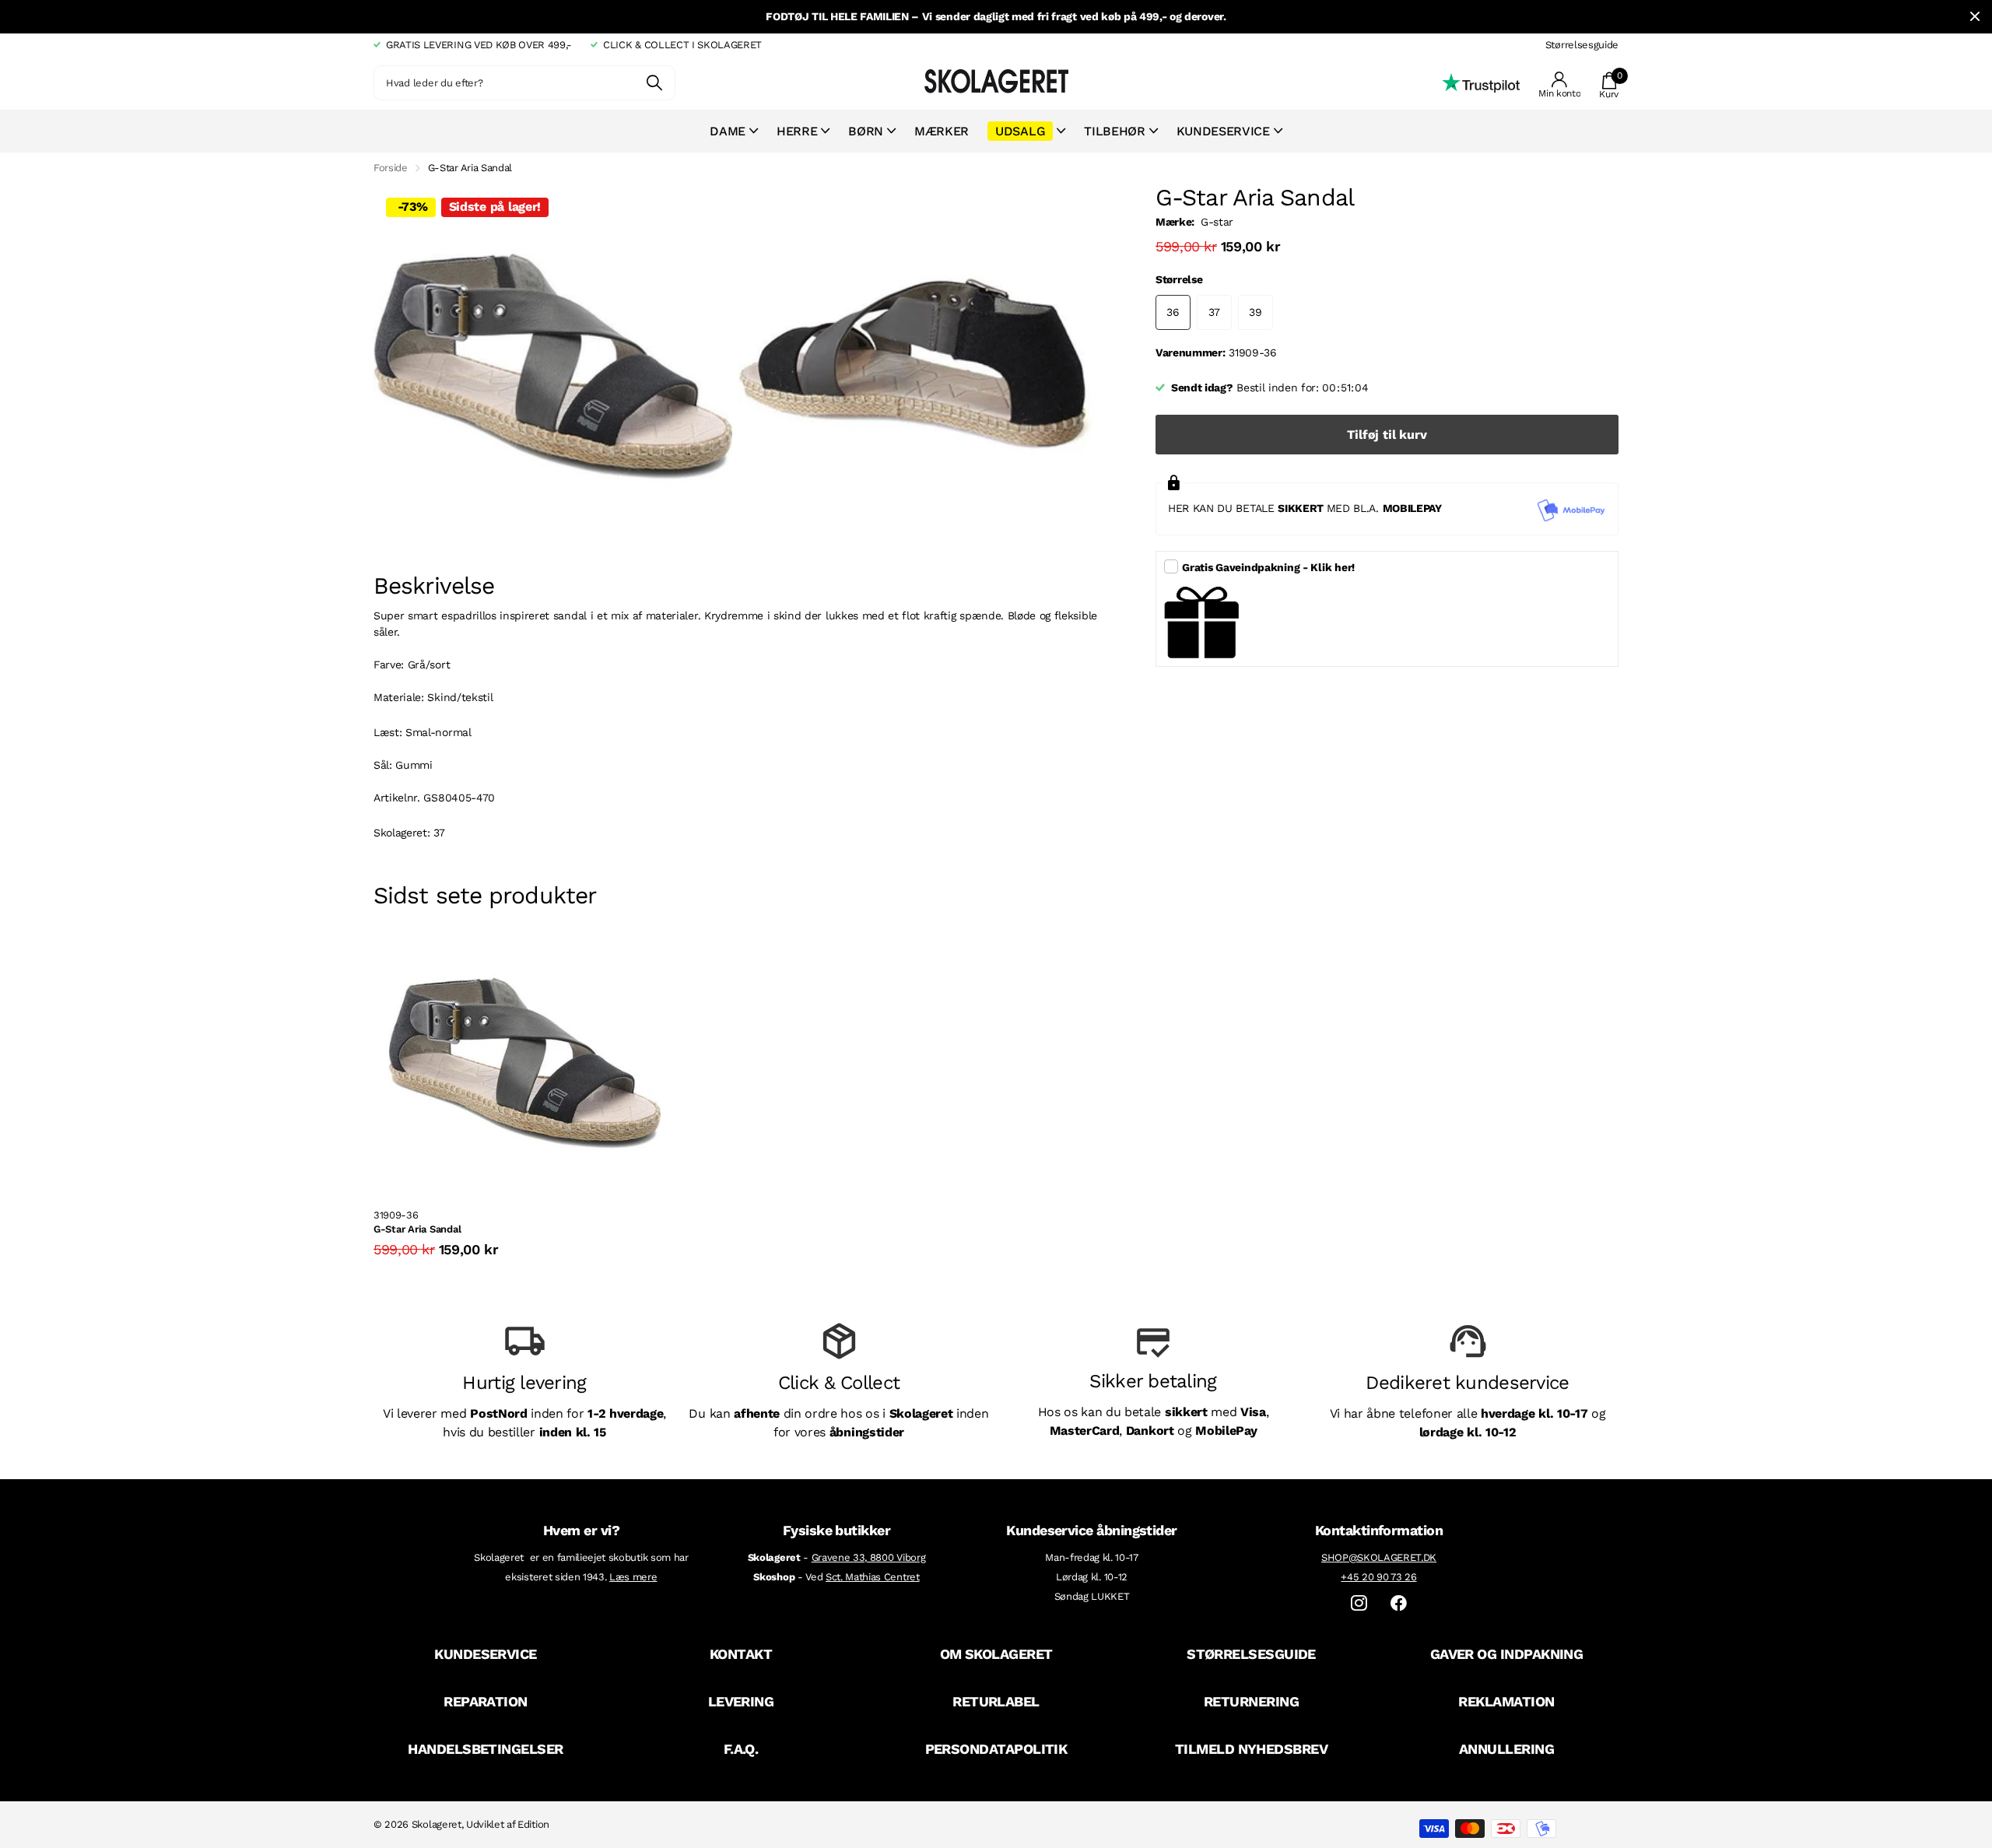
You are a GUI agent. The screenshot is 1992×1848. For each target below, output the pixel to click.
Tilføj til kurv (1387, 435)
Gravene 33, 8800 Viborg (869, 1557)
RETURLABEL (996, 1701)
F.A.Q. (741, 1749)
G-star (1217, 222)
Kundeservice (1223, 131)
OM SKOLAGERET (996, 1654)
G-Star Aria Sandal (417, 1229)
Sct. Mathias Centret (873, 1577)
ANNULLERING (1506, 1749)
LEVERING (741, 1701)
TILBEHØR (1114, 131)
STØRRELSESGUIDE (1251, 1654)
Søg (654, 83)
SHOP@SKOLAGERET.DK (1379, 1557)
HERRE (797, 131)
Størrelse (1179, 279)
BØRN (866, 131)
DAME (728, 131)
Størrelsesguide (1582, 45)
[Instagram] (1359, 1603)
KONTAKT (741, 1654)
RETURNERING (1251, 1701)
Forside (391, 168)
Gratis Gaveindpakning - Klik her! (1268, 567)
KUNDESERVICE (486, 1654)
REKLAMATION (1506, 1701)
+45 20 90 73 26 (1378, 1577)
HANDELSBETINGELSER (485, 1749)
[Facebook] (1399, 1603)
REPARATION (486, 1701)
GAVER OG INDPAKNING (1507, 1654)
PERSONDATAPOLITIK (996, 1749)
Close (1975, 17)
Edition (533, 1824)
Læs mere (633, 1577)
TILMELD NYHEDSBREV (1251, 1749)
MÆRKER (942, 131)
